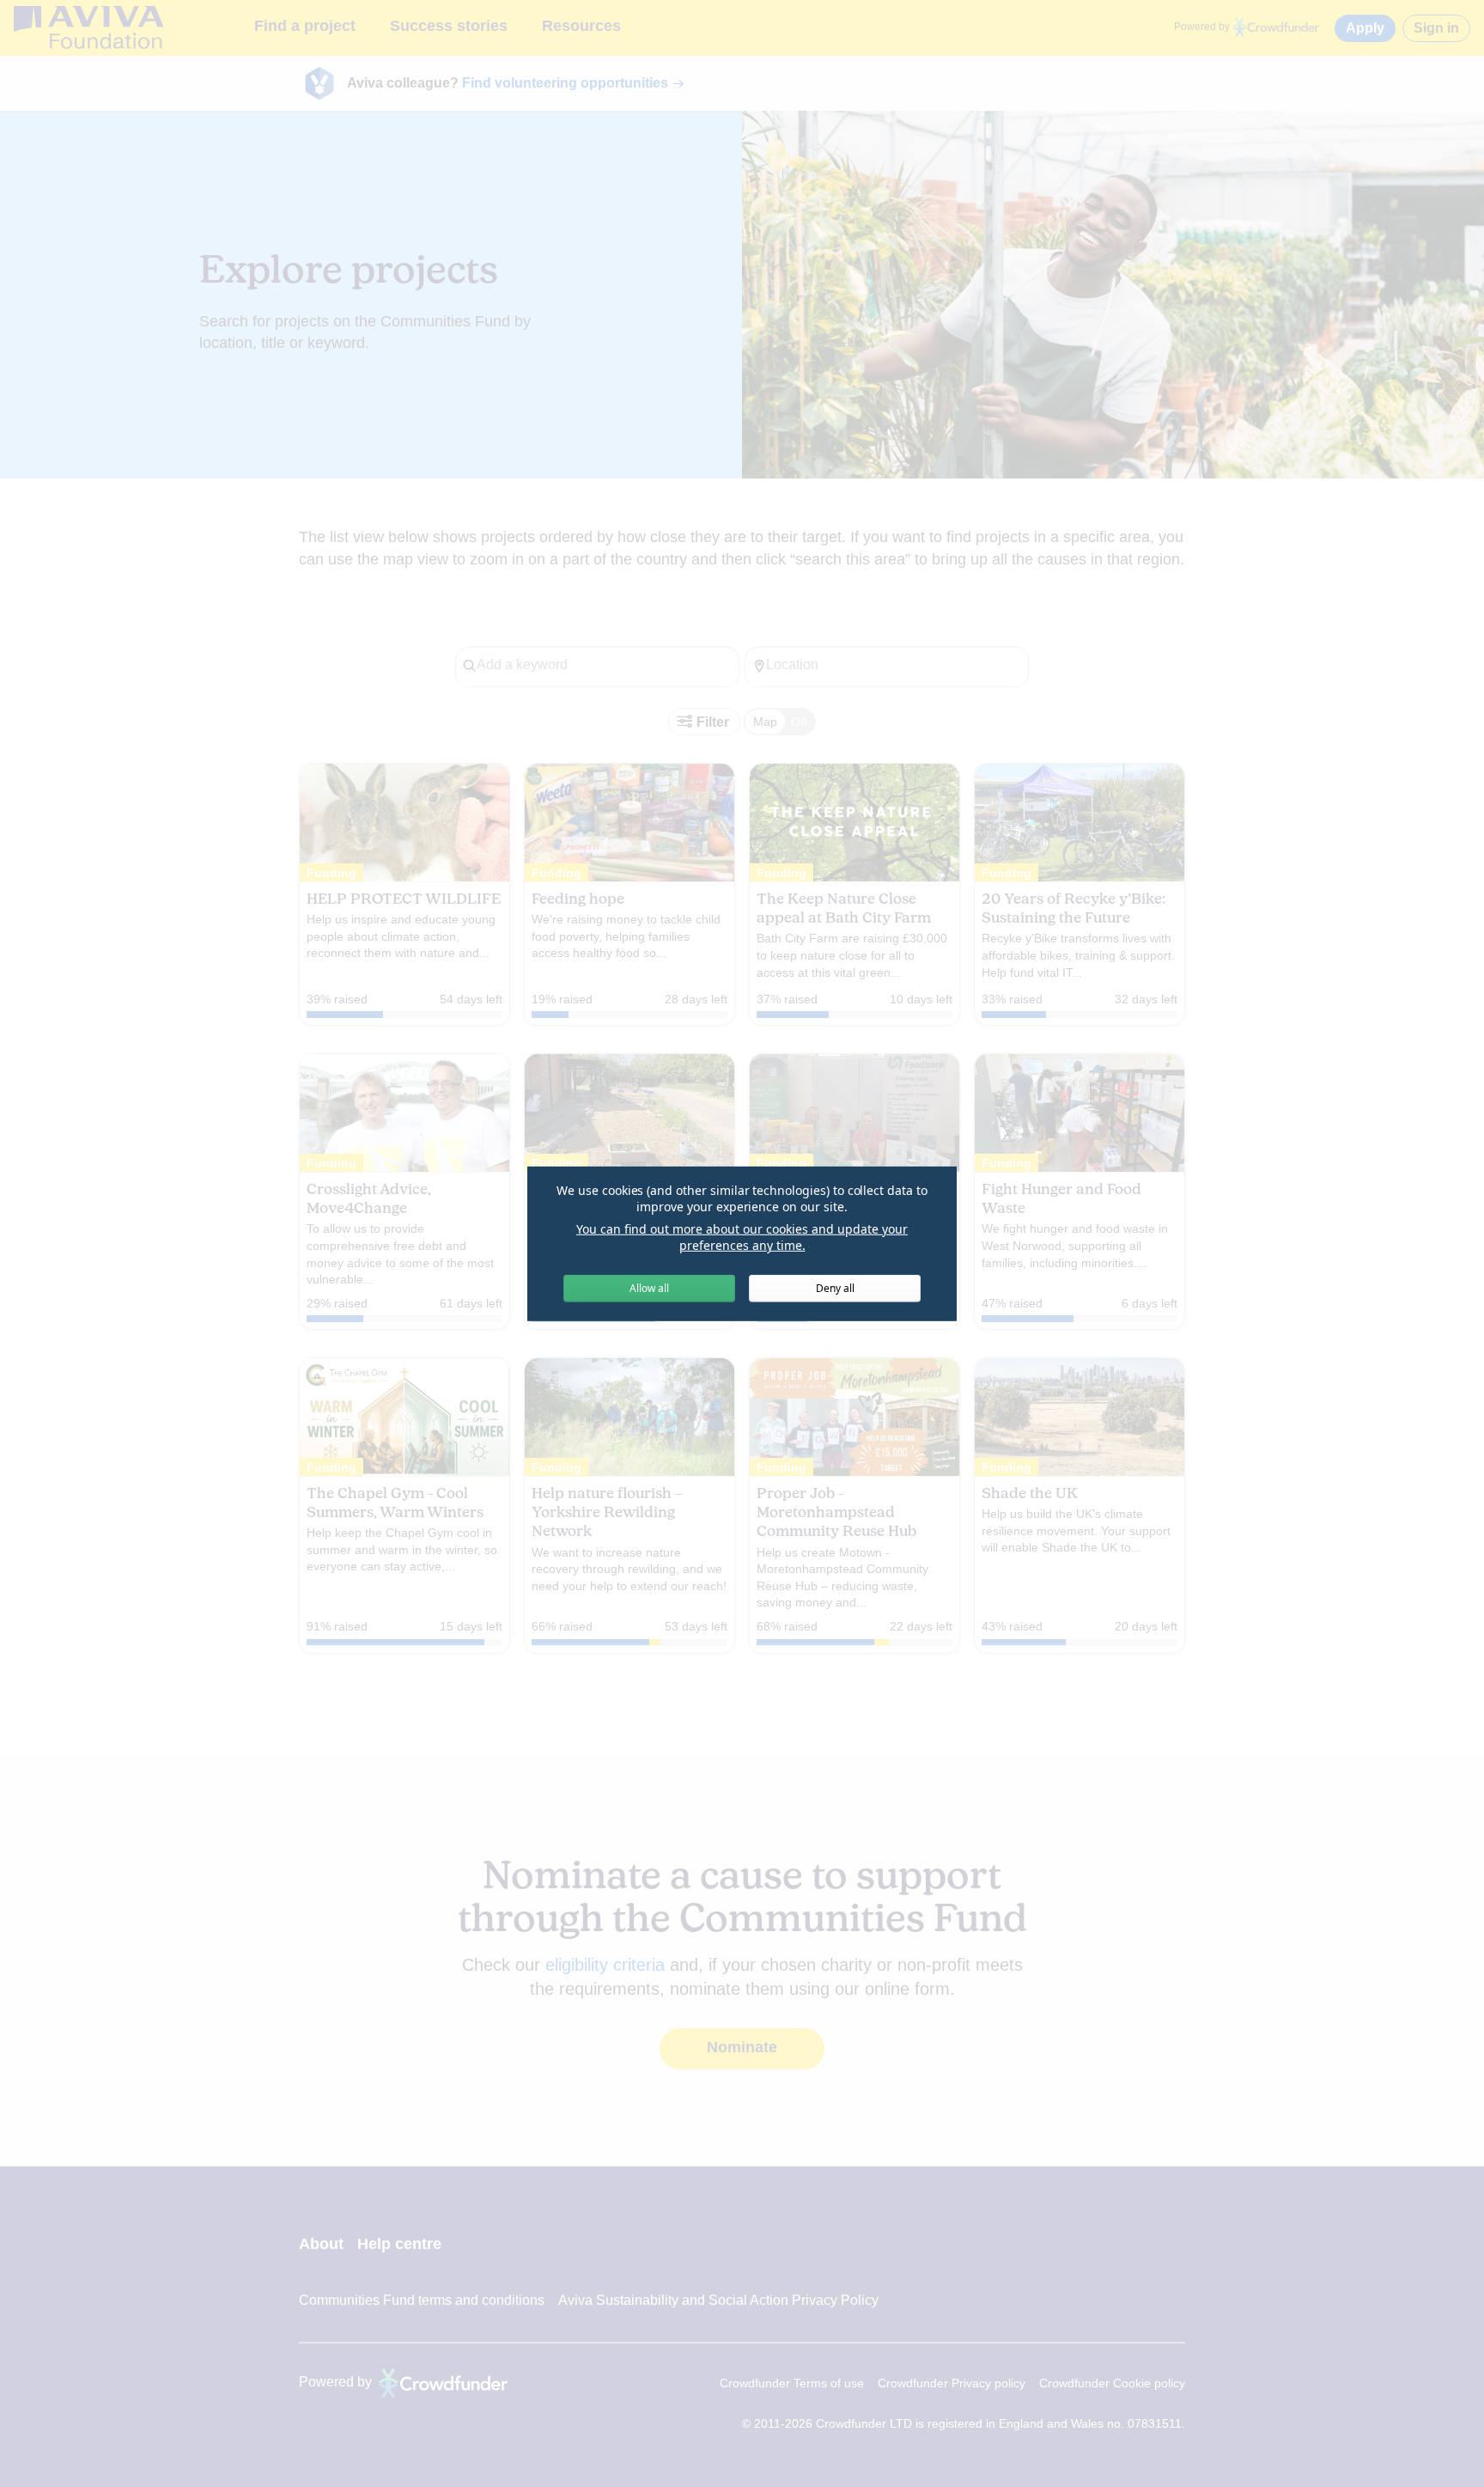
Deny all (835, 1288)
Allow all (649, 1288)
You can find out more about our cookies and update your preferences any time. (742, 1237)
